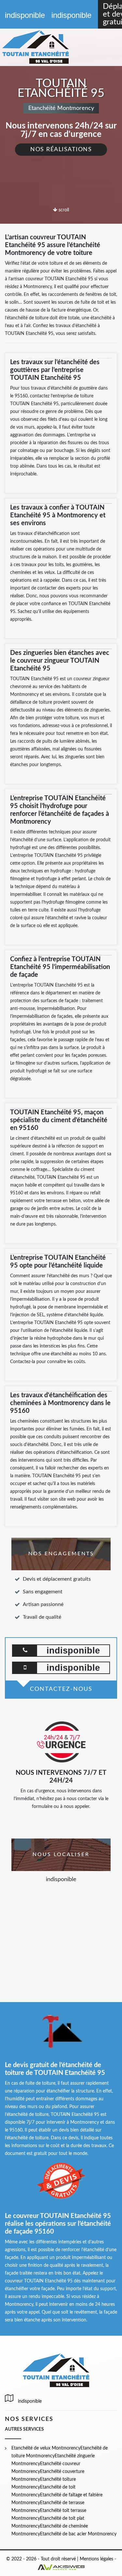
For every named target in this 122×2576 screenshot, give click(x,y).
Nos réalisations (61, 150)
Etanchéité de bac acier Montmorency (78, 2534)
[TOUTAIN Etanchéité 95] (43, 47)
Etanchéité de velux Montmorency (46, 2448)
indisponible (25, 15)
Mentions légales (96, 2559)
